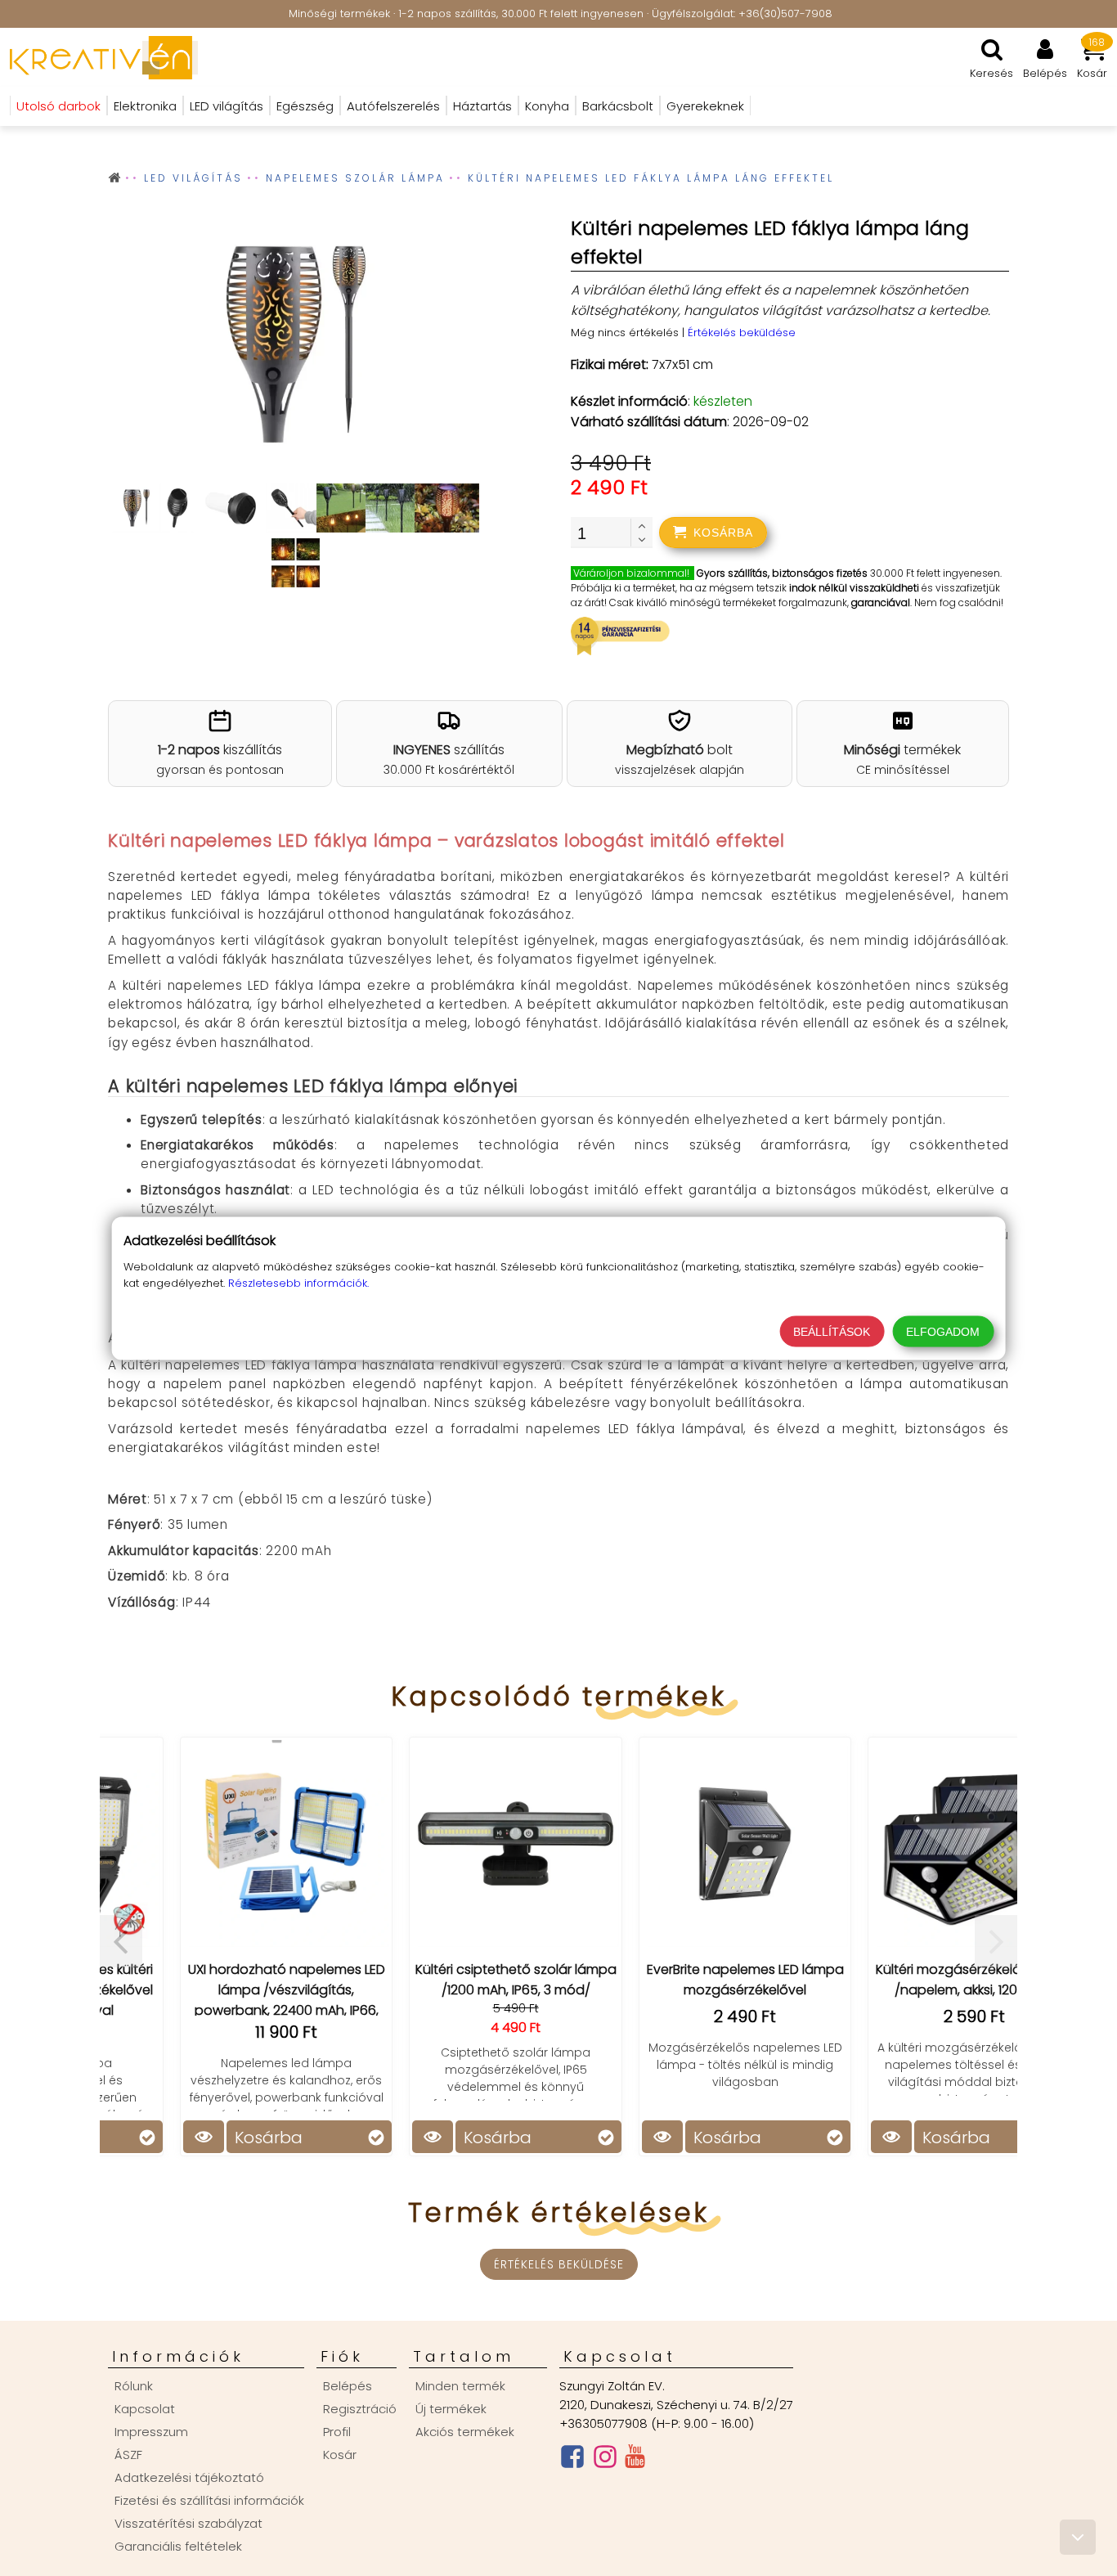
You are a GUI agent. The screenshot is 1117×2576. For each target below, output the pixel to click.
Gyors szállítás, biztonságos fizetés (782, 573)
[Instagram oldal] (605, 2460)
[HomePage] (99, 57)
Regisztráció (360, 2409)
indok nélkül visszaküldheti (854, 588)
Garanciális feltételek (178, 2546)
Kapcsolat (145, 2409)
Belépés (348, 2386)
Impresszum (151, 2432)
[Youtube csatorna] (635, 2460)
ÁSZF (128, 2455)
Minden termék (460, 2386)
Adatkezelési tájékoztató (189, 2477)
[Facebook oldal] (572, 2460)
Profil (337, 2432)
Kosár (340, 2455)
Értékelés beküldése (742, 333)
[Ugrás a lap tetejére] (1078, 2537)
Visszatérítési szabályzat (188, 2523)
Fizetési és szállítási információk (209, 2500)
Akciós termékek (465, 2432)
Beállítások (832, 1331)
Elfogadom (943, 1331)
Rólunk (134, 2386)
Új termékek (451, 2409)
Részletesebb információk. (298, 1282)
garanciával (881, 602)
